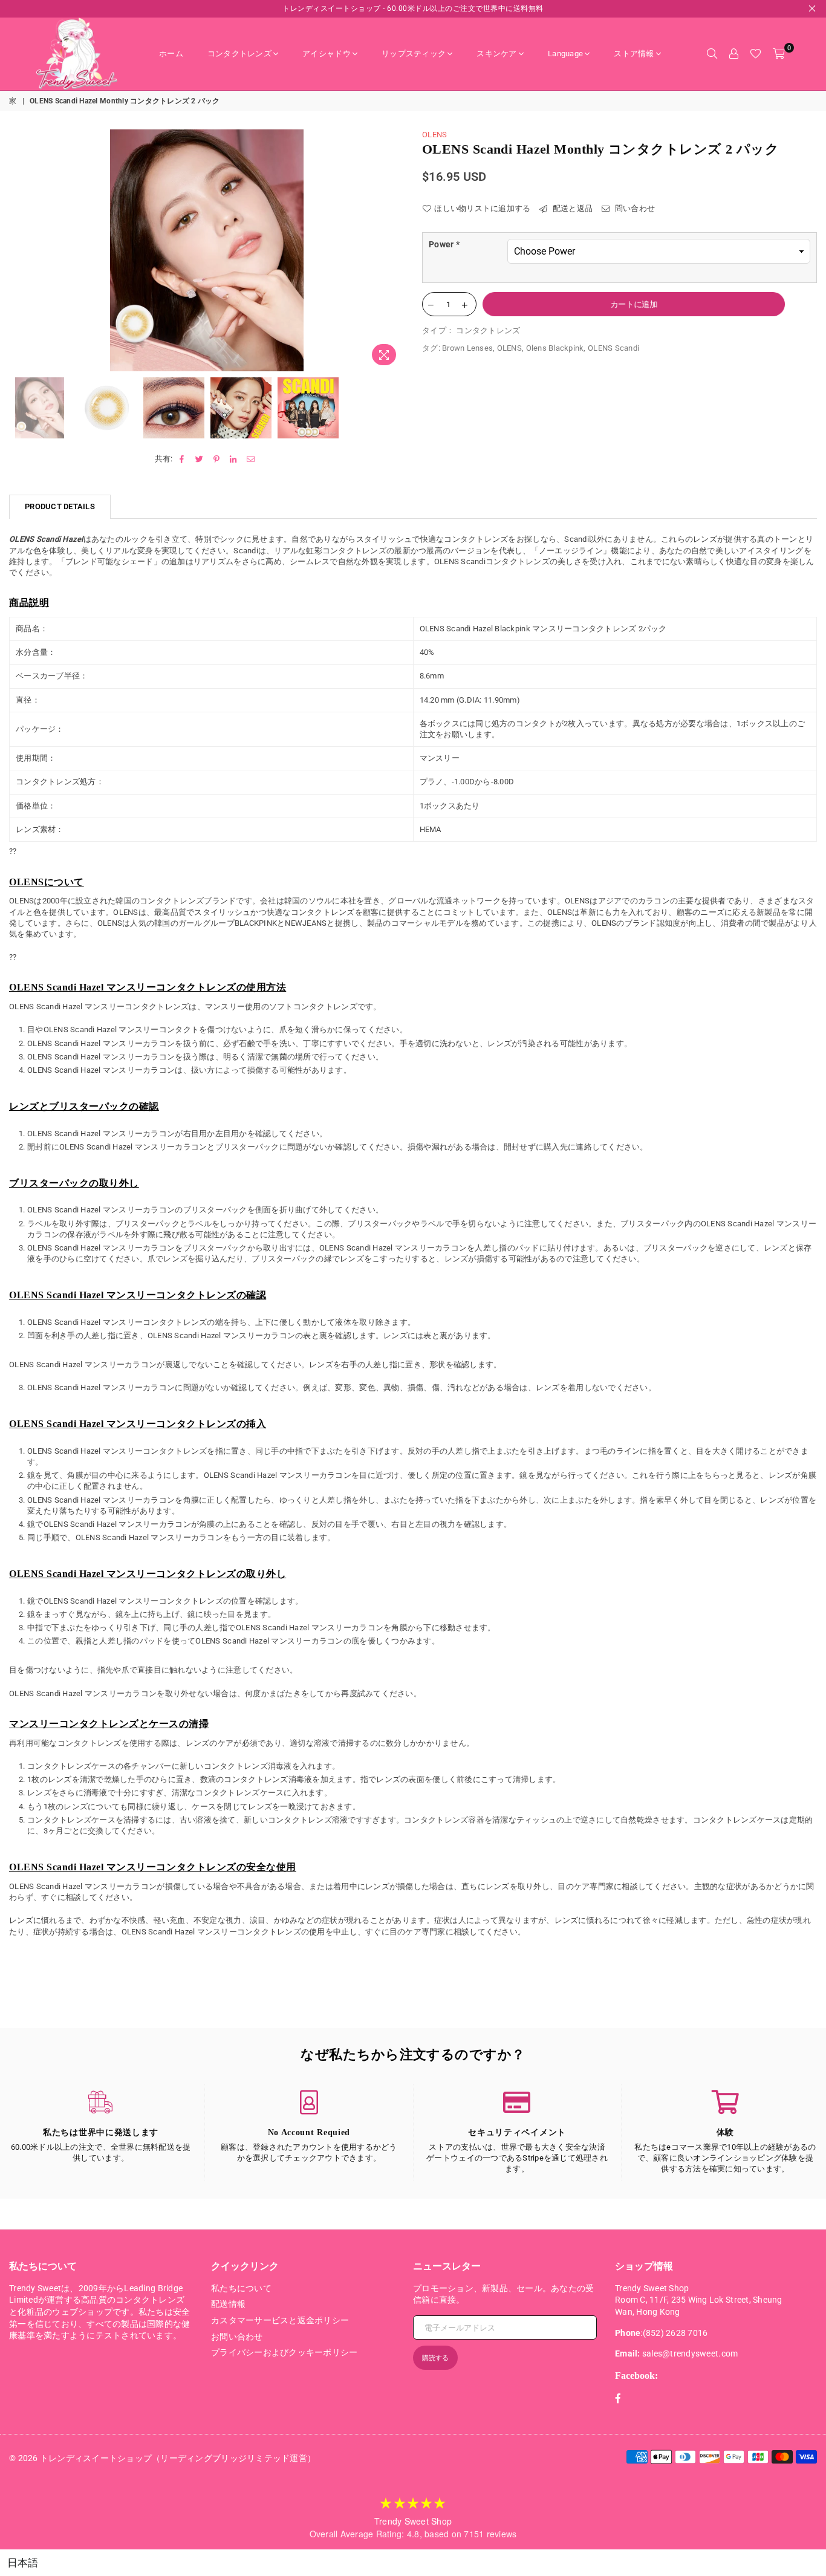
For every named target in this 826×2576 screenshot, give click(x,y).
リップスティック (414, 54)
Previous (20, 250)
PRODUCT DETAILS (60, 506)
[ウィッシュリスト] (756, 54)
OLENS (434, 135)
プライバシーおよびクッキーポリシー (284, 2352)
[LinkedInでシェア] (234, 459)
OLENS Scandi (613, 348)
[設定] (733, 54)
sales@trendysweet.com (690, 2353)
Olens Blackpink (555, 348)
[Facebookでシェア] (182, 459)
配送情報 (228, 2304)
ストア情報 (634, 54)
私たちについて (241, 2288)
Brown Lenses (467, 348)
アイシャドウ (327, 54)
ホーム (171, 54)
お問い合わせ (237, 2337)
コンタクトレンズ (239, 54)
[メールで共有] (251, 459)
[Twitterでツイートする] (199, 459)
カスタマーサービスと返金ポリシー (280, 2320)
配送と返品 (572, 208)
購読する (435, 2358)
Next (393, 250)
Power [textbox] (444, 244)
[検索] (712, 54)
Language (565, 54)
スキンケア (496, 54)
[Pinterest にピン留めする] (217, 459)
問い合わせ (634, 208)
